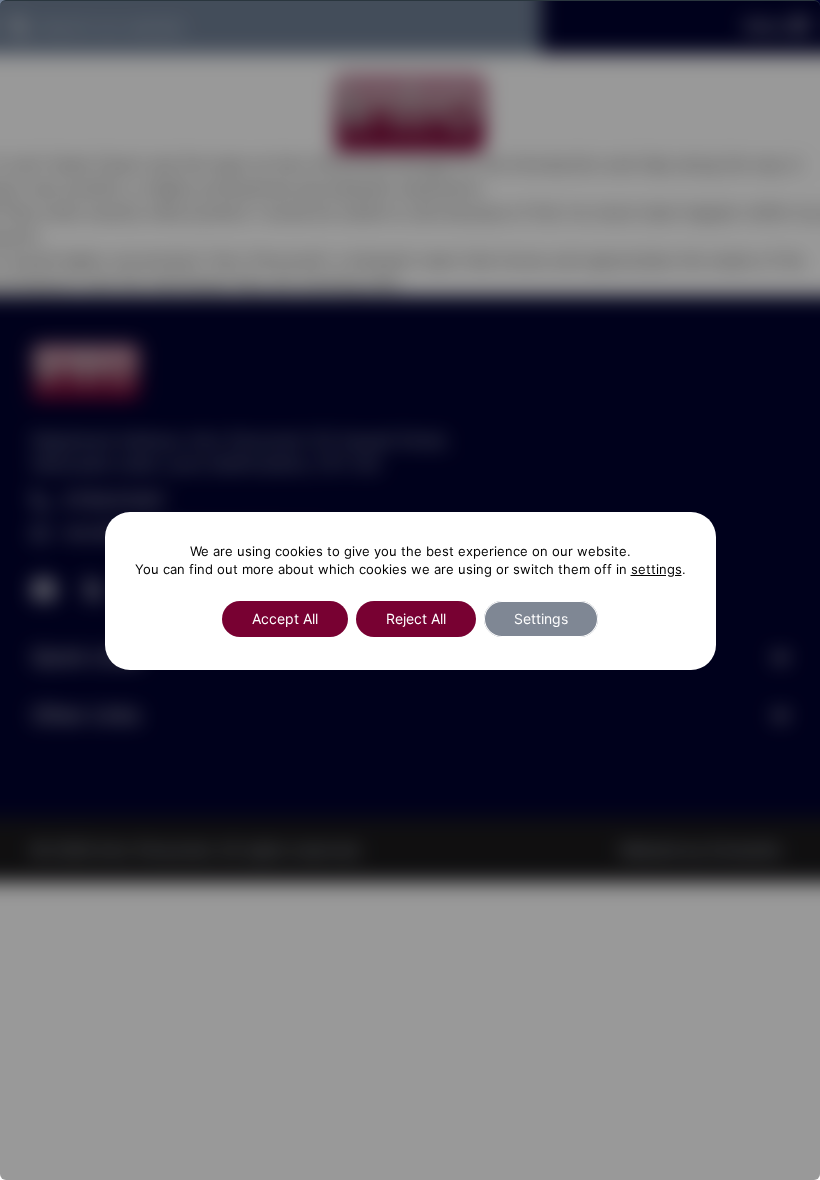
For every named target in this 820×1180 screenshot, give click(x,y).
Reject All (416, 618)
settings (656, 569)
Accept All (285, 618)
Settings (541, 618)
